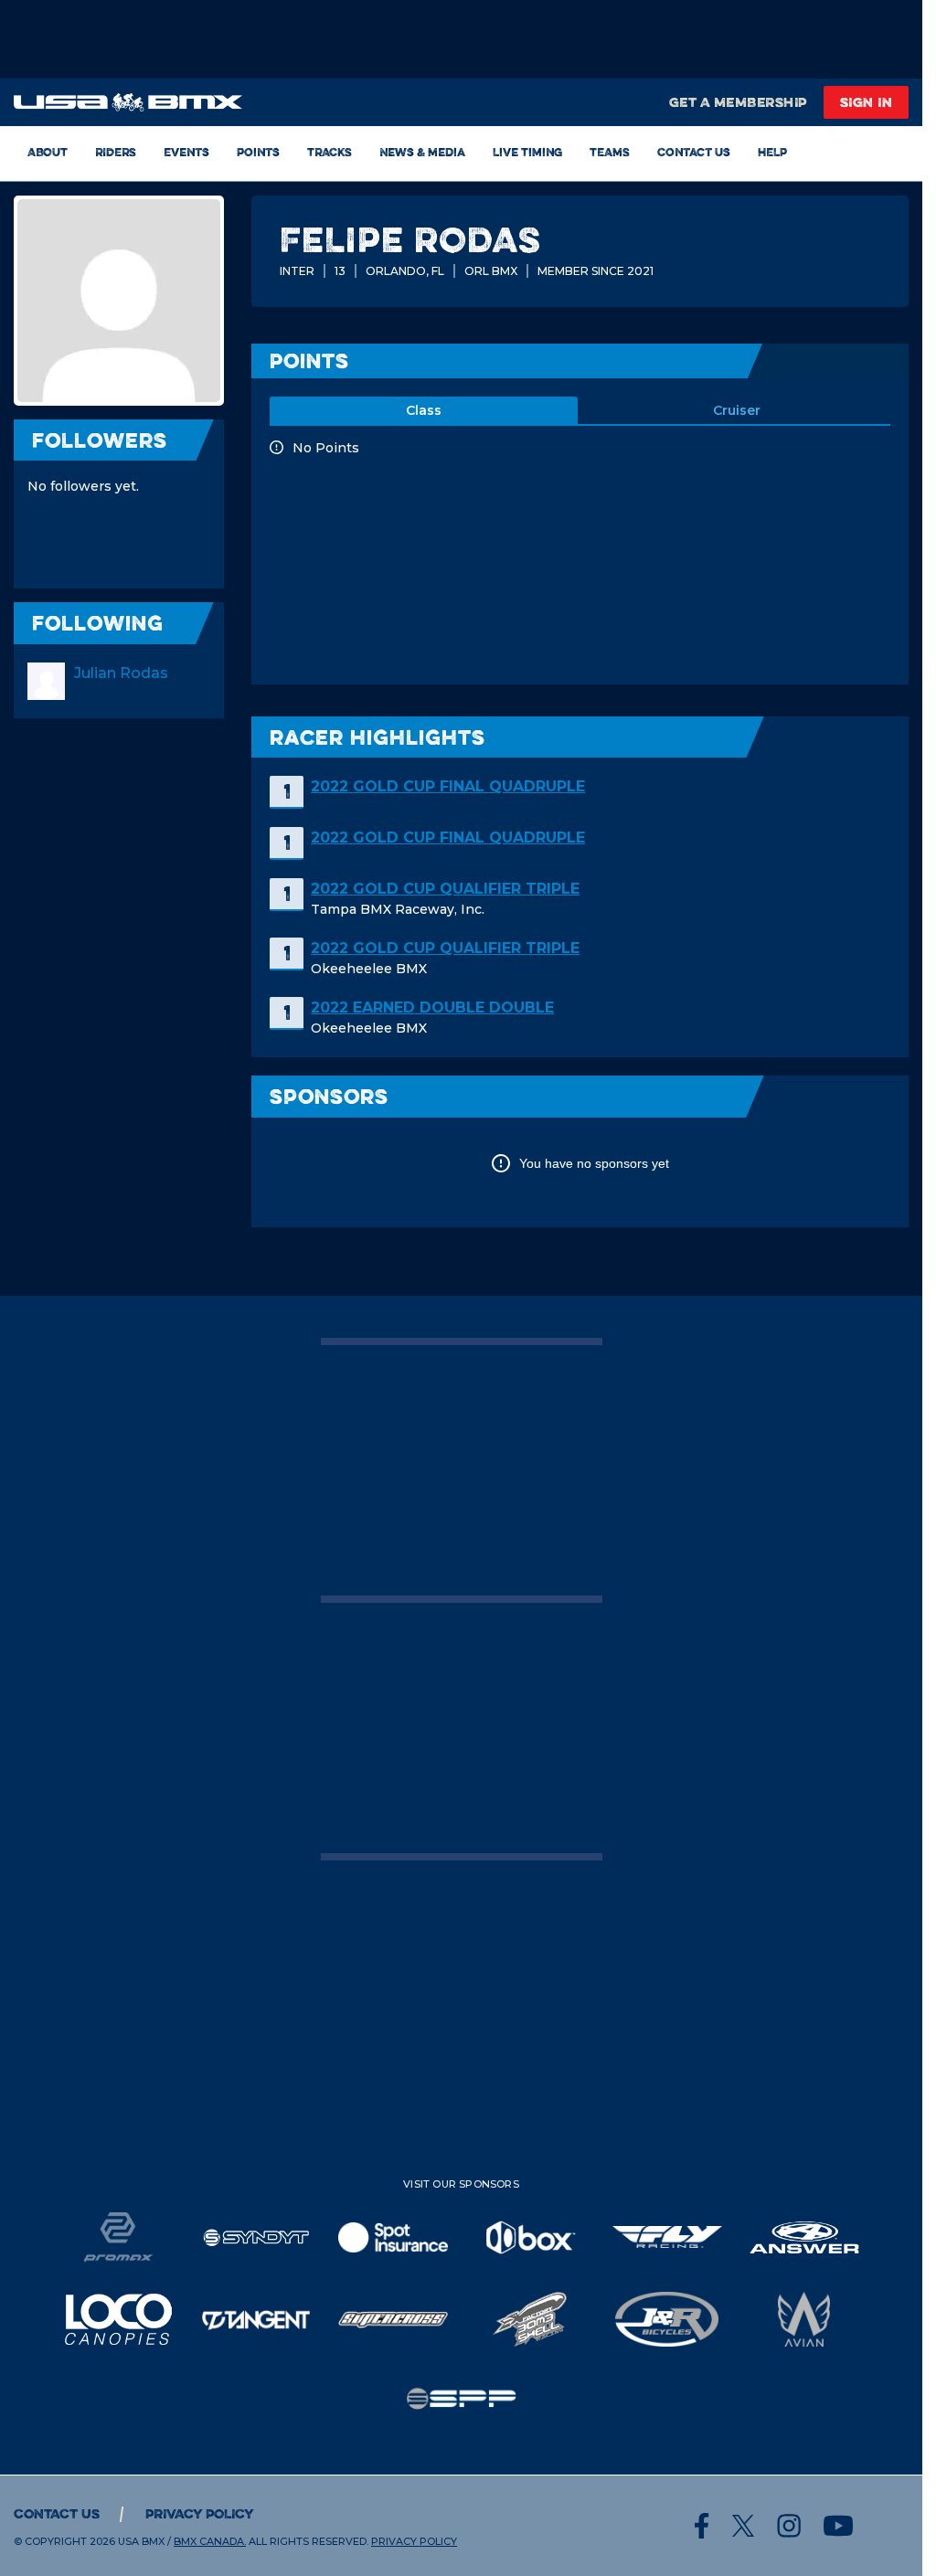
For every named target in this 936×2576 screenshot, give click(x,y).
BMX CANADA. (210, 2541)
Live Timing (527, 152)
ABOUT (48, 152)
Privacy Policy (200, 2513)
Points (258, 152)
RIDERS (116, 152)
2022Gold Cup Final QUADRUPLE (448, 786)
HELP (772, 152)
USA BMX (141, 2541)
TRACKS (330, 152)
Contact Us (694, 152)
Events (186, 152)
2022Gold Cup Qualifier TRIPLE (445, 889)
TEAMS (610, 152)
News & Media (422, 152)
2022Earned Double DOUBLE (432, 1007)
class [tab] (424, 410)
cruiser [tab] (737, 410)
